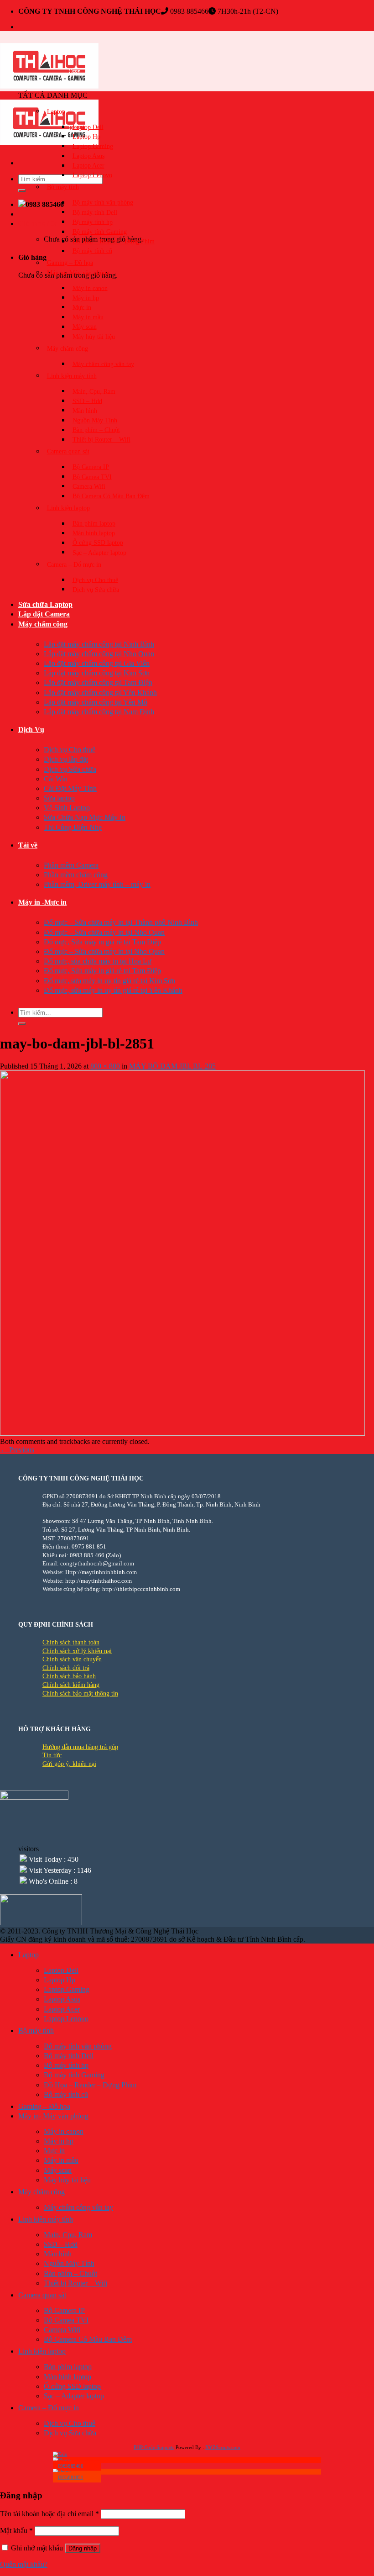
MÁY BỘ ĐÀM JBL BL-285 (172, 1066)
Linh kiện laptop (68, 508)
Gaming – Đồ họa (70, 263)
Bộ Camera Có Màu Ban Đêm (111, 496)
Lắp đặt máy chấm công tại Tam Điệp (98, 682)
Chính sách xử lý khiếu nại (77, 1651)
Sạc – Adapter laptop (99, 552)
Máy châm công (68, 348)
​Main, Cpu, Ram (94, 391)
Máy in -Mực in (42, 902)
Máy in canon (90, 288)
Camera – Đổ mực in (74, 564)
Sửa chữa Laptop (45, 604)
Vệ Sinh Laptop (67, 808)
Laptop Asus (88, 156)
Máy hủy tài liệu (94, 336)
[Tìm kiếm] (22, 190)
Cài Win (56, 779)
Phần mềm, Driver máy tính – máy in (97, 884)
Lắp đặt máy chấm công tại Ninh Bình (99, 644)
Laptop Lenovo (92, 175)
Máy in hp (86, 298)
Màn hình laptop (94, 533)
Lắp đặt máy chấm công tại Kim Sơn (97, 673)
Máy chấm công (43, 624)
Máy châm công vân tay (103, 364)
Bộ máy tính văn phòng (103, 203)
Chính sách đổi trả (66, 1668)
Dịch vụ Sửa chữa (96, 589)
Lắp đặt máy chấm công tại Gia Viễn (97, 663)
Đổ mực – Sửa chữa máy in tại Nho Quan (104, 932)
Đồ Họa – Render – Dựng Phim (114, 241)
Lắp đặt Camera (44, 614)
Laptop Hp (86, 136)
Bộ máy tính (63, 187)
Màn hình (85, 410)
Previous (17, 1450)
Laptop (56, 111)
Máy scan (85, 327)
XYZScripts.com (223, 2447)
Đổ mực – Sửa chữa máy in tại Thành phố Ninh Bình (121, 922)
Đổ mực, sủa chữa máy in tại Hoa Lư (98, 961)
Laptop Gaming (93, 146)
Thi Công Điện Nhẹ (73, 827)
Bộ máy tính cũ (92, 251)
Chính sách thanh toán (71, 1642)
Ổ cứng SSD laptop (98, 543)
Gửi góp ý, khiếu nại (69, 1764)
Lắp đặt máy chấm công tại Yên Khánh (100, 693)
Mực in (82, 307)
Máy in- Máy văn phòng (78, 272)
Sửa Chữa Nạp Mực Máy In (85, 817)
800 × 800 (105, 1066)
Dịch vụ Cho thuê (95, 580)
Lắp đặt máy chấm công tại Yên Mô (96, 702)
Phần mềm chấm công (76, 875)
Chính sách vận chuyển (72, 1659)
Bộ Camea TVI (92, 477)
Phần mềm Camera (71, 865)
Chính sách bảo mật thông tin (80, 1694)
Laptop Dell (88, 127)
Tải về (28, 845)
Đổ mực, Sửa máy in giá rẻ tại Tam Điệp (102, 942)
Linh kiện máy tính (72, 376)
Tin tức (52, 1755)
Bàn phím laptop (94, 524)
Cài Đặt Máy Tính (70, 788)
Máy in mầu (88, 317)
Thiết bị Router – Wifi (101, 440)
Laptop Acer (88, 166)
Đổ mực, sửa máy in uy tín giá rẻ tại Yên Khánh (113, 990)
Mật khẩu (16, 2531)
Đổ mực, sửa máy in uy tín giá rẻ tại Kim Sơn (109, 981)
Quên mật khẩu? (24, 2564)
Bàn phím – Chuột (96, 430)
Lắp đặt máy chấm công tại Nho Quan (99, 654)
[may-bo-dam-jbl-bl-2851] (182, 1433)
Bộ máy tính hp (93, 222)
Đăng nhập (83, 2548)
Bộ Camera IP (91, 467)
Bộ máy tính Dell (95, 212)
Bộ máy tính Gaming (100, 232)
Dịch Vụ (31, 730)
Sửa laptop (59, 798)
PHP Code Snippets (154, 2447)
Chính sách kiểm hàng (71, 1685)
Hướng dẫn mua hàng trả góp (80, 1747)
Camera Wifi (89, 486)
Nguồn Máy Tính (95, 420)
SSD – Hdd (87, 401)
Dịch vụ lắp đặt (66, 759)
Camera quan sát (68, 451)
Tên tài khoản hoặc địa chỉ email (49, 2514)
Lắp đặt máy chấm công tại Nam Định (99, 712)
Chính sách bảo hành (69, 1676)
